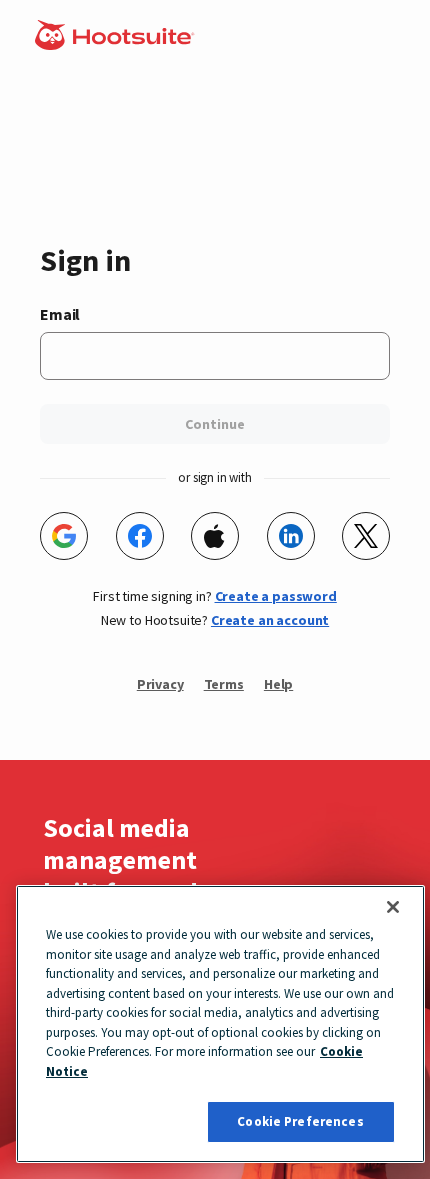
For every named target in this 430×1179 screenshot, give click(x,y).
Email (60, 314)
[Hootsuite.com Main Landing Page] (116, 44)
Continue (215, 424)
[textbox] (215, 356)
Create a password (276, 596)
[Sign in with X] (366, 536)
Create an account (270, 620)
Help (278, 684)
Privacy (160, 684)
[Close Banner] (393, 907)
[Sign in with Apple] (215, 536)
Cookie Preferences (300, 1121)
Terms (224, 684)
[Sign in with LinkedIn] (291, 536)
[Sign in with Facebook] (140, 536)
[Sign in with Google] (64, 536)
